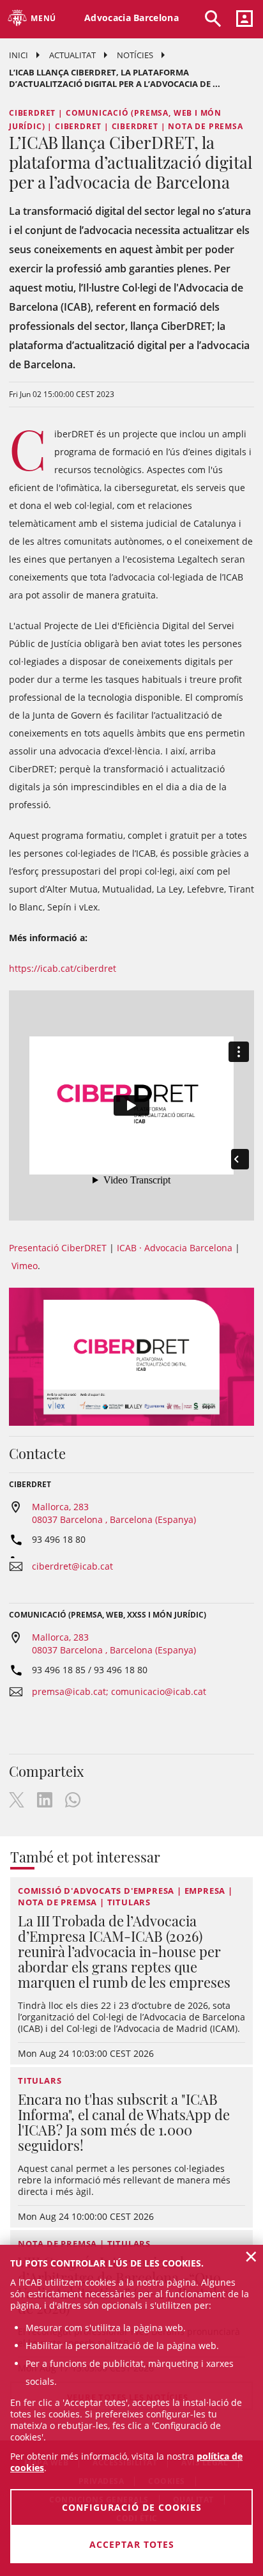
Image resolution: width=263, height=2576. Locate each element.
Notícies (135, 55)
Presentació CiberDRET (58, 1248)
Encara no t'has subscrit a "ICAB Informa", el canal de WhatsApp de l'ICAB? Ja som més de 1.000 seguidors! (124, 2122)
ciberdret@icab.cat (72, 1566)
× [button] (251, 2256)
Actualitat (72, 55)
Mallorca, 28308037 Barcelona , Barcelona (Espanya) (114, 1513)
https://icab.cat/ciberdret (63, 968)
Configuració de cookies (132, 2507)
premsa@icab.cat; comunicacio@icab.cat (119, 1691)
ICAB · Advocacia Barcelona (175, 1248)
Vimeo (25, 1266)
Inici (19, 55)
